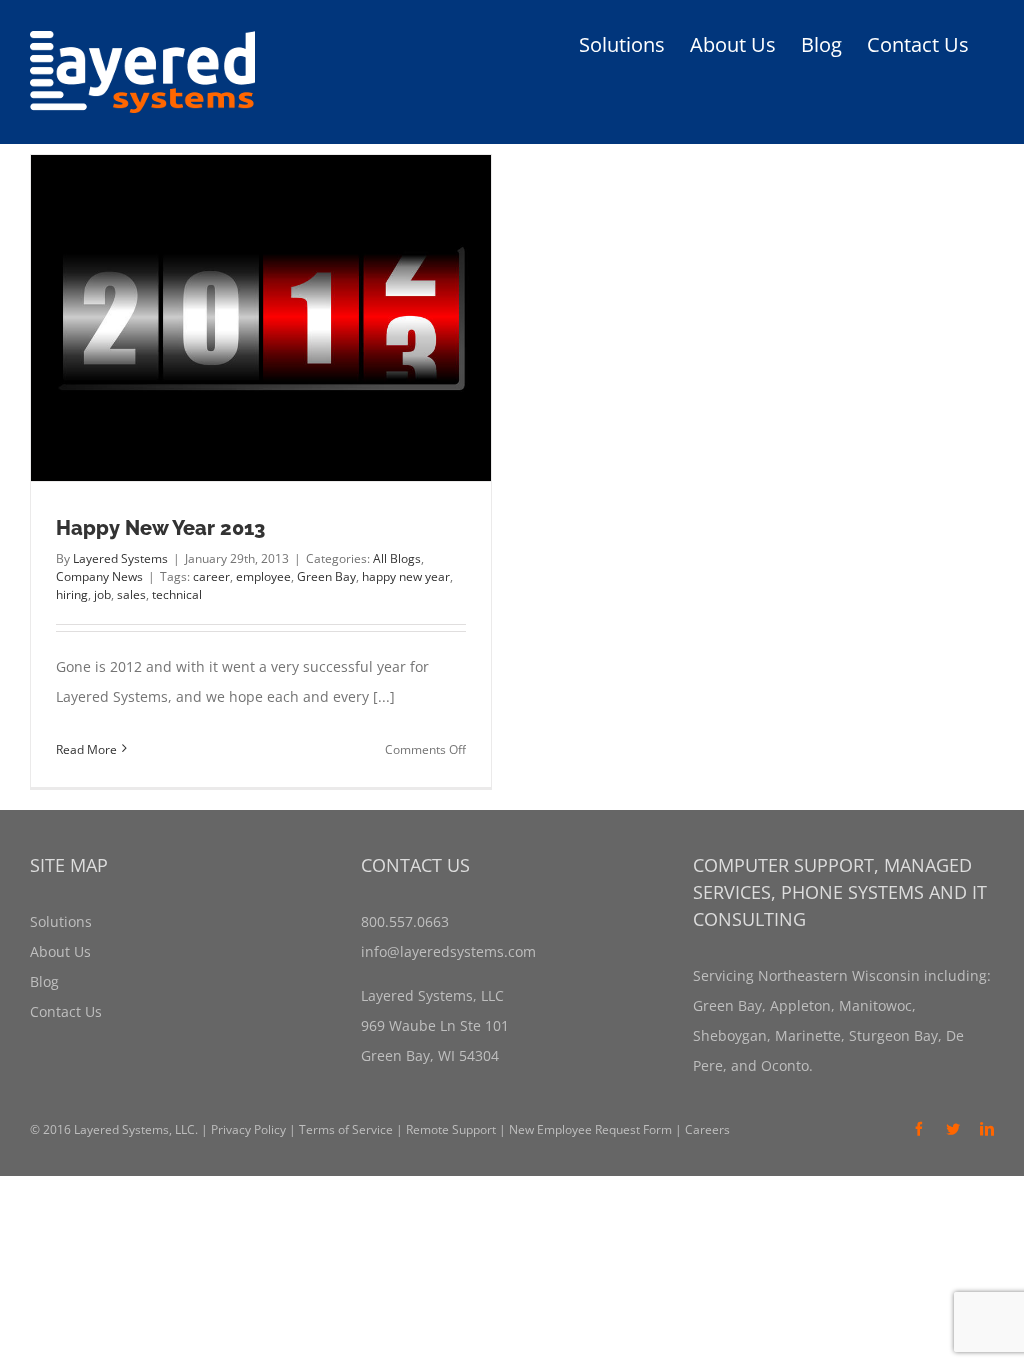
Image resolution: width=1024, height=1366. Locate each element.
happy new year (406, 576)
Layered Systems (120, 558)
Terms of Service (346, 1129)
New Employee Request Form (590, 1129)
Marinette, (808, 1035)
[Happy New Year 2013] (261, 317)
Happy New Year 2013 (160, 528)
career (211, 576)
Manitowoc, (875, 1005)
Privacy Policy (248, 1129)
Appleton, (800, 1005)
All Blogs (397, 558)
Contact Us (66, 1011)
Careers (707, 1129)
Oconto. (785, 1065)
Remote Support (451, 1129)
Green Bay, (729, 1005)
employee (263, 576)
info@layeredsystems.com (448, 951)
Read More (86, 749)
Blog (44, 981)
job (102, 594)
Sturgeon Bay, (893, 1035)
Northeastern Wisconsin (839, 975)
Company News (99, 576)
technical (177, 594)
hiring (72, 594)
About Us (60, 951)
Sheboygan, (732, 1035)
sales (131, 594)
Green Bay (326, 576)
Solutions (61, 921)
